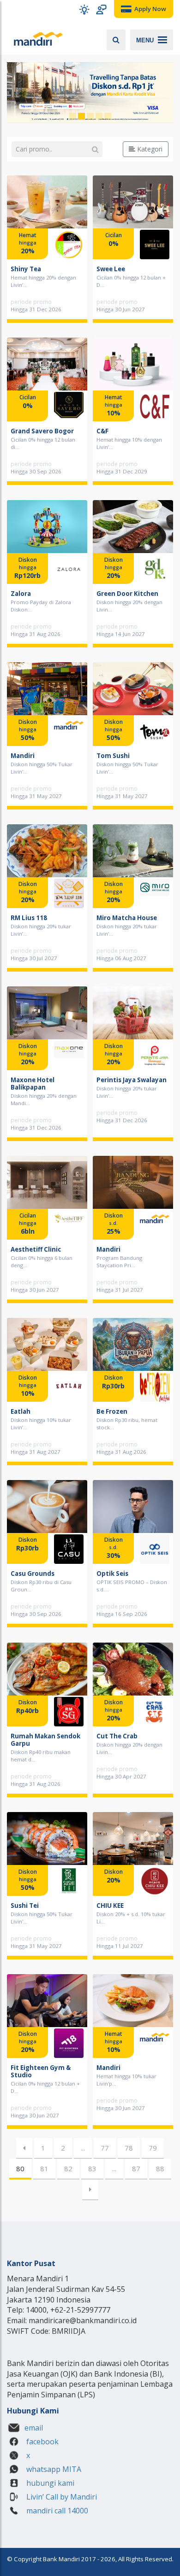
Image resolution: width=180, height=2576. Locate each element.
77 (105, 2148)
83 (92, 2168)
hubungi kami (49, 2483)
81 (44, 2168)
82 (68, 2168)
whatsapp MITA (53, 2469)
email (34, 2428)
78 (129, 2148)
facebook (42, 2442)
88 (160, 2168)
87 (136, 2168)
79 (153, 2148)
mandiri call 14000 (56, 2511)
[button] (84, 9)
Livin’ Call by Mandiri (61, 2497)
